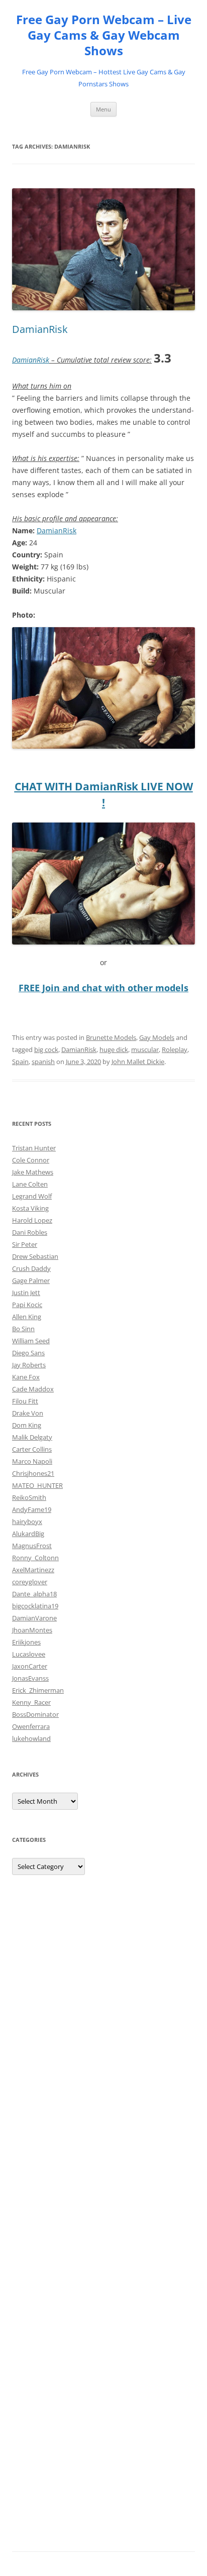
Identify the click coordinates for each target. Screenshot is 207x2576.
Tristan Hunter (34, 1148)
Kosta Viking (30, 1208)
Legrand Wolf (32, 1196)
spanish (43, 1062)
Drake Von (28, 1413)
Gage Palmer (31, 1280)
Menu (103, 109)
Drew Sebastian (35, 1256)
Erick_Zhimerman (38, 1690)
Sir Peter (25, 1244)
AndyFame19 (32, 1509)
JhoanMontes (32, 1630)
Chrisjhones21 (33, 1473)
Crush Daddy (31, 1268)
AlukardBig (28, 1534)
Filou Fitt (25, 1401)
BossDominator (35, 1714)
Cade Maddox (33, 1389)
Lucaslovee (29, 1654)
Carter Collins (32, 1449)
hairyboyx (27, 1521)
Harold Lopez (32, 1220)
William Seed (31, 1341)
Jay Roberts (29, 1365)
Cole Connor (31, 1160)
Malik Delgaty (32, 1437)
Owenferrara (31, 1726)
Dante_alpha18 (34, 1594)
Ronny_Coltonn (35, 1558)
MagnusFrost (32, 1546)
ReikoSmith (29, 1497)
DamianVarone (34, 1618)
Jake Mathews (33, 1172)
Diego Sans (28, 1353)
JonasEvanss (30, 1678)
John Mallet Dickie (138, 1062)
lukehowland (31, 1738)
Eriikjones (26, 1642)
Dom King (27, 1425)
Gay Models (157, 1037)
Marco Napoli (32, 1461)
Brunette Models (111, 1037)
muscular (145, 1049)
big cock (46, 1049)
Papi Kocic (27, 1305)
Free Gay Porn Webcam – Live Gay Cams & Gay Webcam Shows (104, 35)
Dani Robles (30, 1232)
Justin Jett (26, 1293)
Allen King (27, 1317)
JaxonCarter (30, 1666)
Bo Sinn (23, 1329)
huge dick (114, 1049)
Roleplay (175, 1049)
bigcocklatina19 (35, 1606)
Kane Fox (26, 1377)
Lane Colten (30, 1184)
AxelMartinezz (33, 1570)
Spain (20, 1062)
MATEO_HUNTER (37, 1485)
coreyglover (30, 1582)
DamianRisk (40, 329)
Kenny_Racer (31, 1702)
